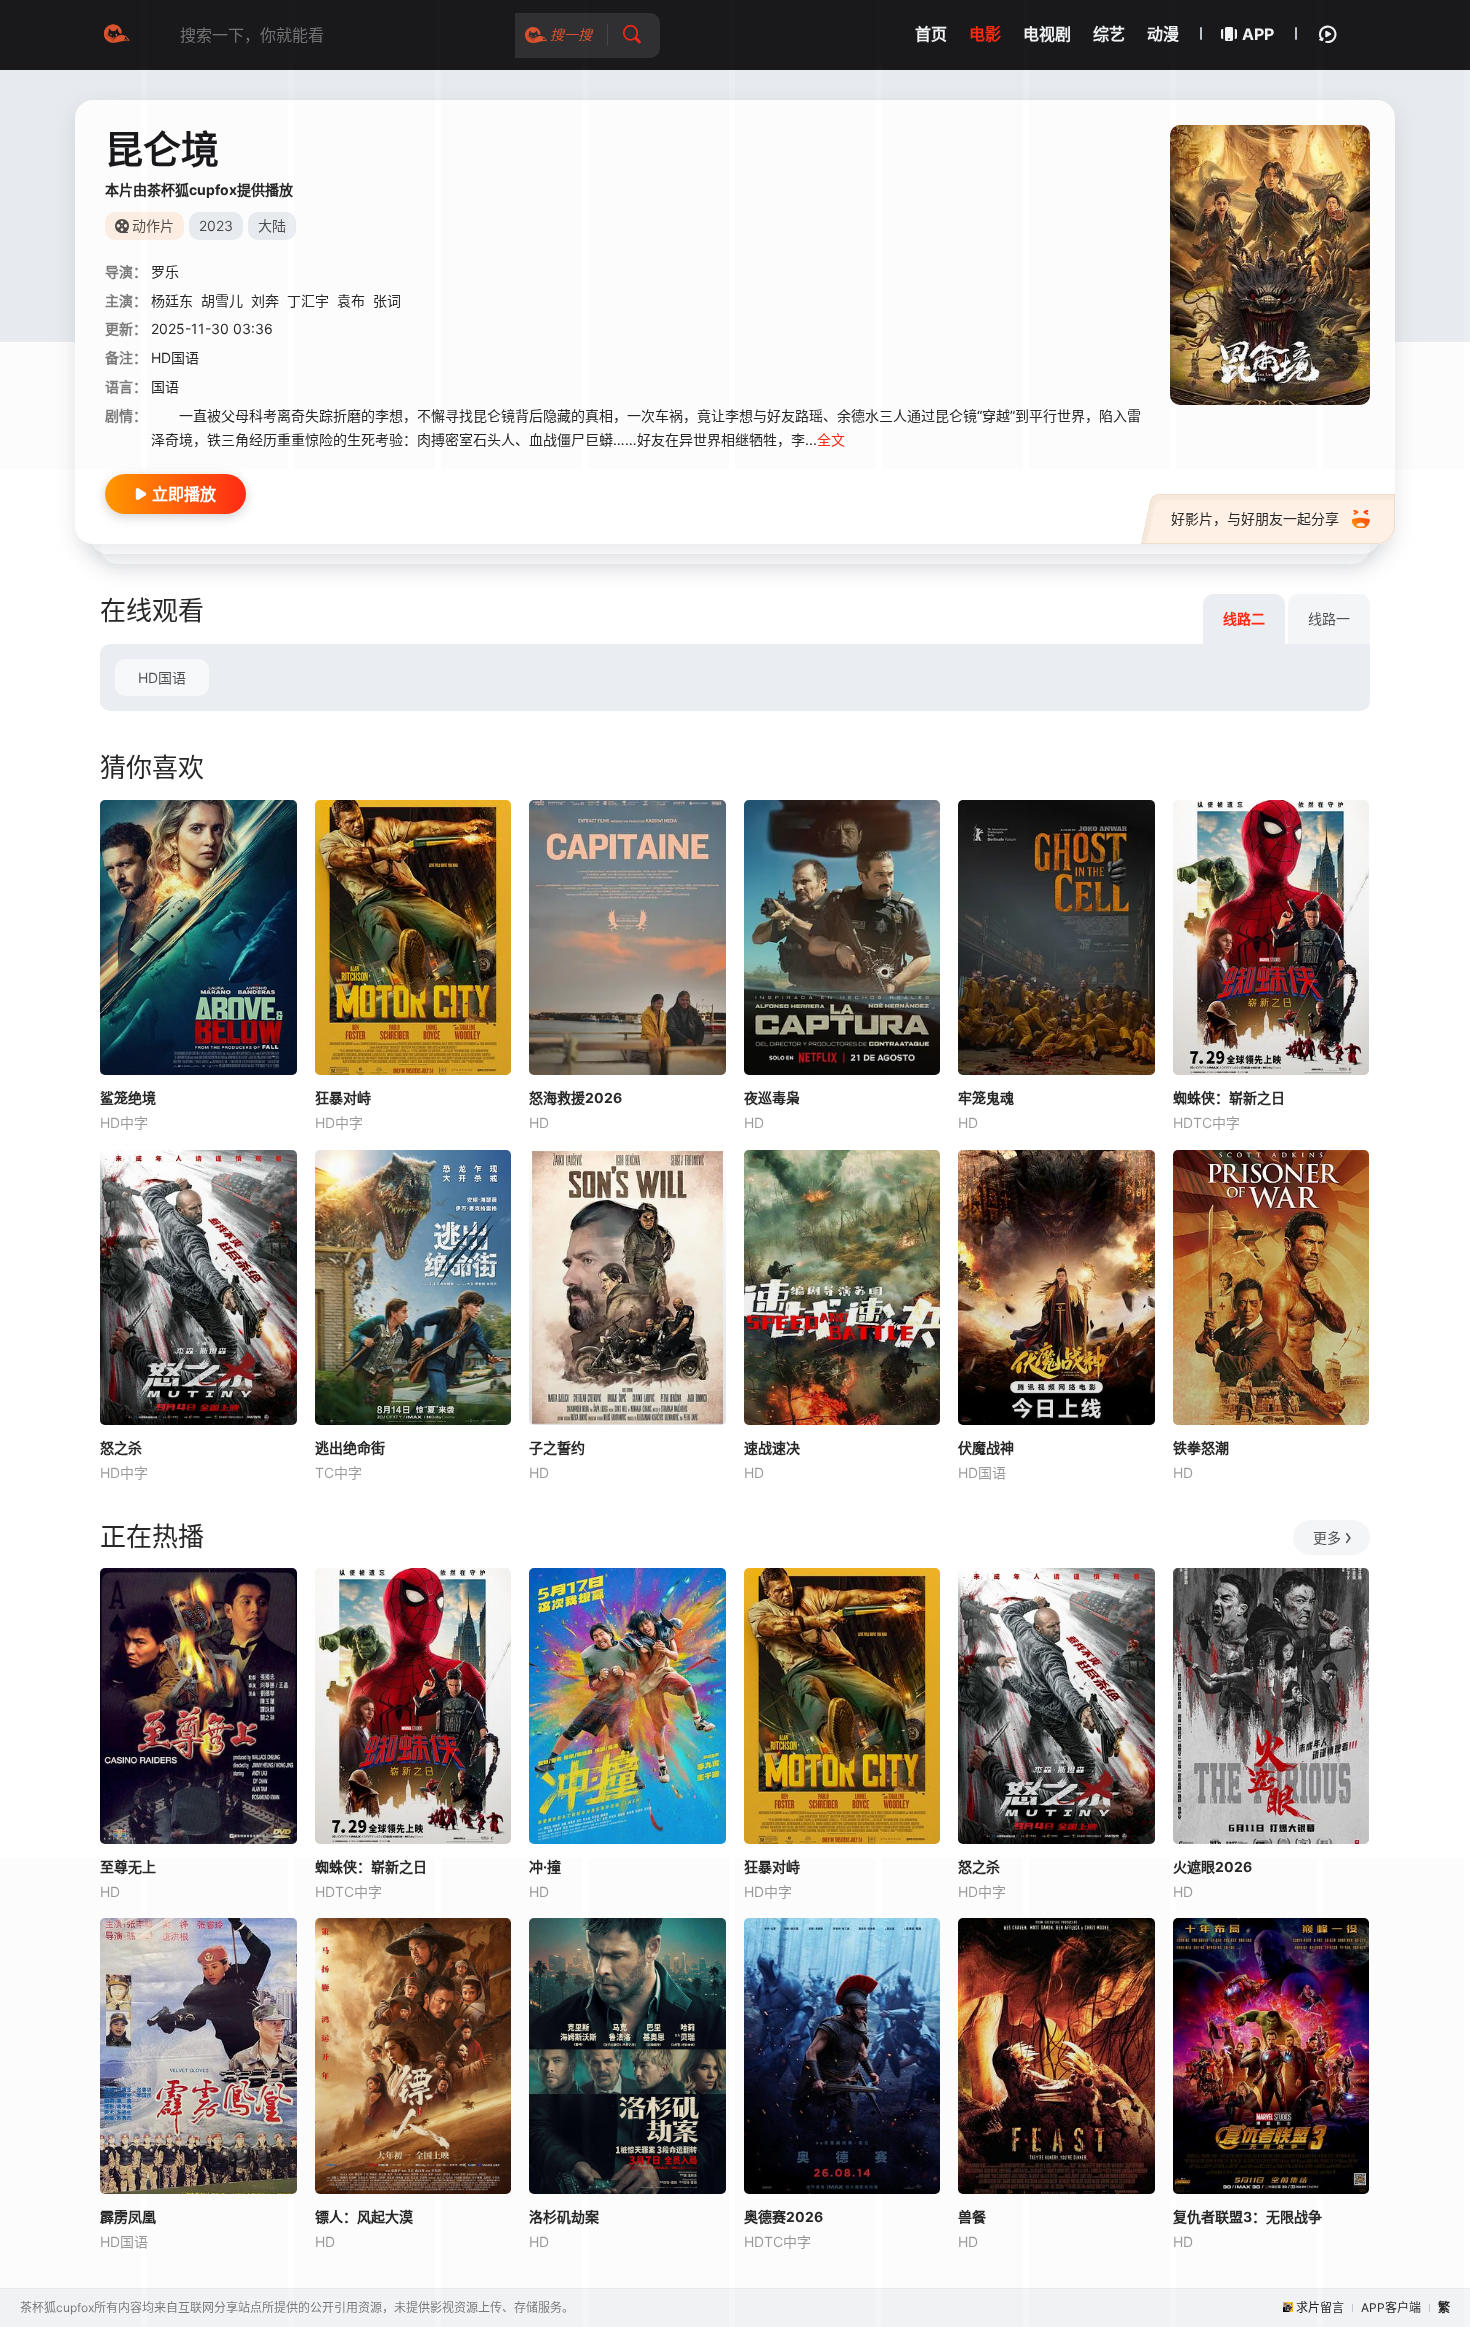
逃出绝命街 (350, 1447)
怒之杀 (121, 1447)
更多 (1327, 1537)
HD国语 (162, 677)
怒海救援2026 (575, 1097)
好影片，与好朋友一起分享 (1255, 518)
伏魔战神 (986, 1447)
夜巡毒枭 (772, 1097)
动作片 (153, 225)
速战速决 (772, 1447)
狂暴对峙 (343, 1097)
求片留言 (1320, 2307)
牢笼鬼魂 (986, 1097)
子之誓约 (557, 1447)
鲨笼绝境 (128, 1097)
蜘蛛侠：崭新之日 (1229, 1097)
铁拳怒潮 (1201, 1447)
